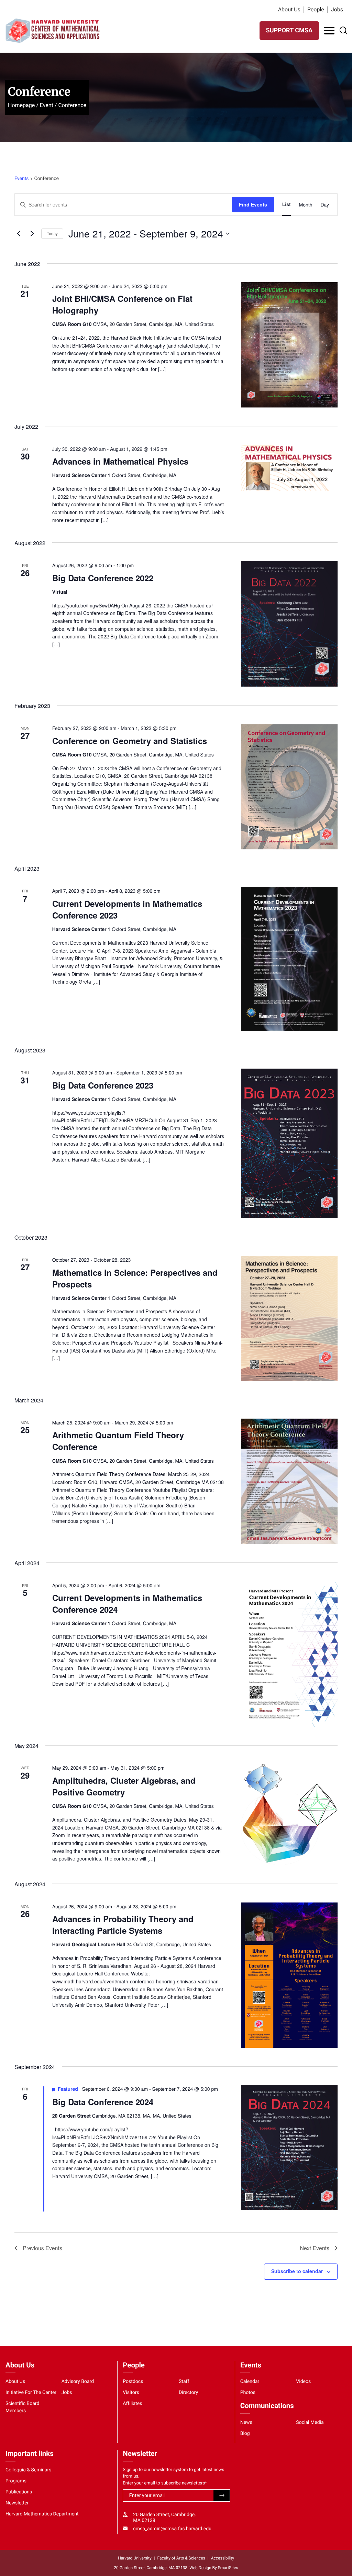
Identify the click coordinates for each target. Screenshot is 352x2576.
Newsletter (17, 2503)
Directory (188, 2393)
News (246, 2423)
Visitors (131, 2393)
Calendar (250, 2382)
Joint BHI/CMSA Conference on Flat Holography (122, 304)
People (316, 9)
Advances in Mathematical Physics (120, 461)
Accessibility (223, 2558)
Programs (16, 2481)
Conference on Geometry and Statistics (130, 741)
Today (52, 234)
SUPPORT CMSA (289, 30)
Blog (245, 2434)
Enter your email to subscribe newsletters (165, 2483)
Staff (184, 2382)
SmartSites (228, 2568)
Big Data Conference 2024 (103, 2102)
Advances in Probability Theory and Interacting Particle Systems (123, 1925)
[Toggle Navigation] (329, 31)
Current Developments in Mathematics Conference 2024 (127, 1603)
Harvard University (135, 2558)
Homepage (21, 105)
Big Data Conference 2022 (103, 578)
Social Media (310, 2423)
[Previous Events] (19, 234)
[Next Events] (32, 234)
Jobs (337, 9)
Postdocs (133, 2382)
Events (21, 179)
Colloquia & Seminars (28, 2470)
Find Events (253, 204)
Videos (303, 2382)
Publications (19, 2492)
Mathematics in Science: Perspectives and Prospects (135, 1278)
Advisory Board (78, 2382)
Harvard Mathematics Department (42, 2514)
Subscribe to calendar (297, 2271)
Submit (222, 2496)
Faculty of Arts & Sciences (181, 2558)
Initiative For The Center (31, 2393)
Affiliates (132, 2404)
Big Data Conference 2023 (103, 1085)
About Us (289, 9)
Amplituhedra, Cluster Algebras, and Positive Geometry (124, 1786)
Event (47, 105)
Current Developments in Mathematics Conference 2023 (127, 909)
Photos (248, 2393)
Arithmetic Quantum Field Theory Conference (118, 1441)
